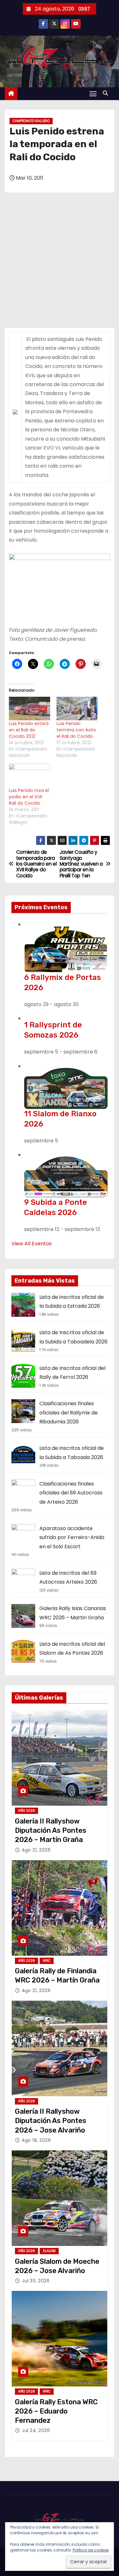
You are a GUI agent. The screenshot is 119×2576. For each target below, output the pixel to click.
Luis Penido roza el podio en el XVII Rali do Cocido (29, 797)
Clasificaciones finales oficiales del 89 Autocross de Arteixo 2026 (71, 1493)
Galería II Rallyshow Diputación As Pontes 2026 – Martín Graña (51, 1831)
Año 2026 (26, 1811)
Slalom (49, 2251)
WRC (47, 1961)
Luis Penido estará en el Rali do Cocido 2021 (29, 730)
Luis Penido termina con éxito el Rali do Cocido (76, 730)
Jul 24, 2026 (36, 2430)
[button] (107, 93)
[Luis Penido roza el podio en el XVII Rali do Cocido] (30, 775)
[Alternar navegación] (93, 94)
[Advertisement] (60, 265)
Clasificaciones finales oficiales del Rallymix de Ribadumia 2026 (69, 1413)
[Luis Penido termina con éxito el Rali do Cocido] (77, 709)
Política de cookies (91, 2550)
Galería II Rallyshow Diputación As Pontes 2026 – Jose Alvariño (51, 2121)
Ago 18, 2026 (36, 2140)
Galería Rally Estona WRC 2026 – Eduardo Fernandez (56, 2411)
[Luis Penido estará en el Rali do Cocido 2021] (30, 709)
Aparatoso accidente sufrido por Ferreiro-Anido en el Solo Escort (72, 1537)
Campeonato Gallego (31, 121)
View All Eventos (32, 1244)
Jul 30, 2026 (36, 2281)
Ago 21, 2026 (36, 1850)
